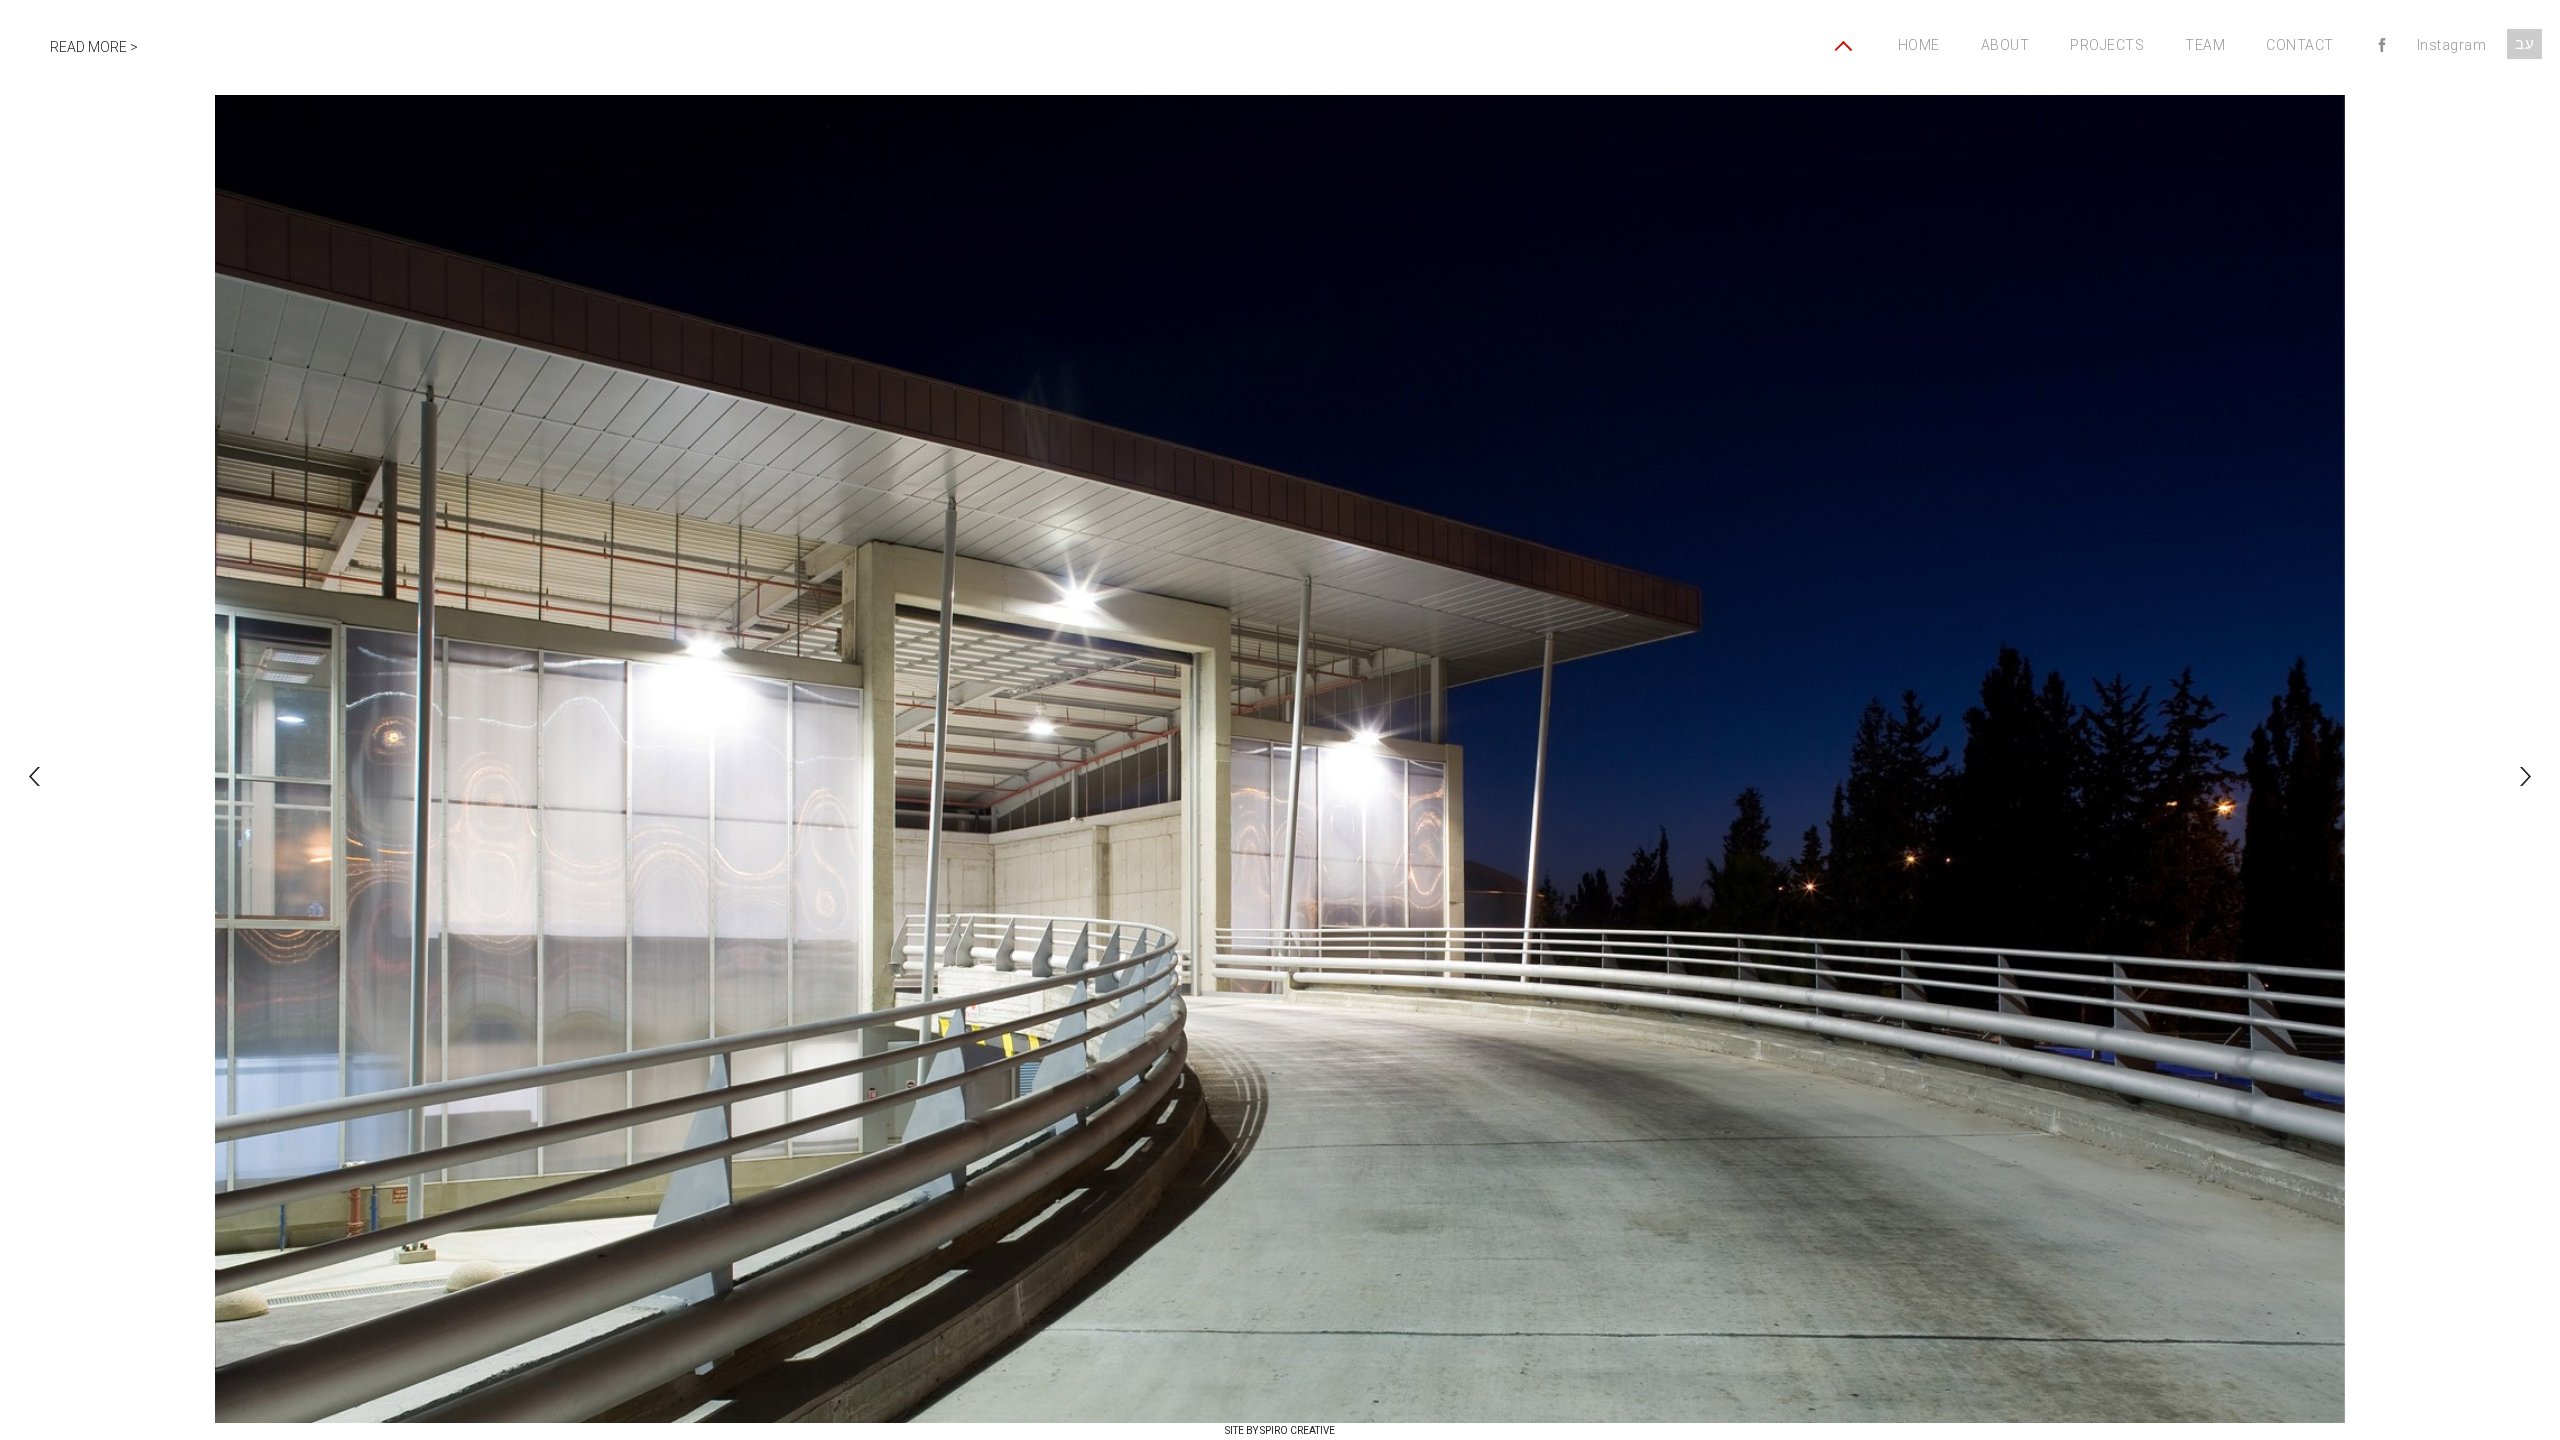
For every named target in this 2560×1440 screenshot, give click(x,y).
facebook (2382, 47)
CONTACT (2300, 45)
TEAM (2205, 45)
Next (2525, 776)
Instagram (2452, 45)
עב (2524, 43)
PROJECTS (2107, 45)
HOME (1919, 45)
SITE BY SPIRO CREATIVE (1280, 1430)
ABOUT (2005, 45)
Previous (34, 776)
